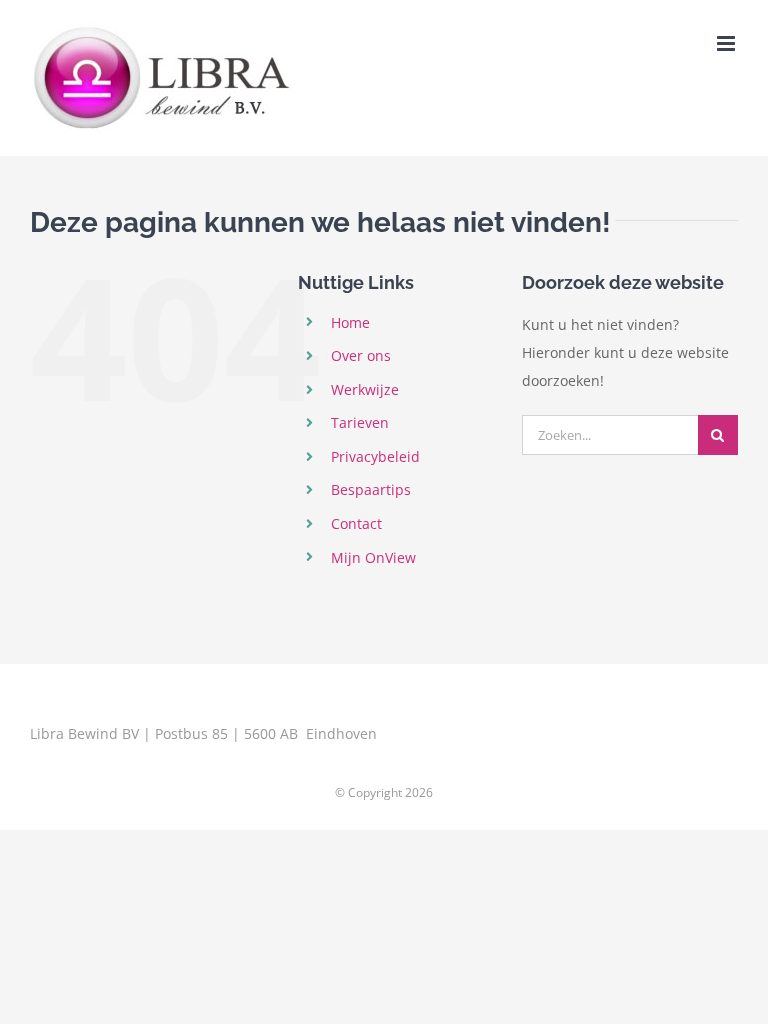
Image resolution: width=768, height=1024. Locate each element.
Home (350, 322)
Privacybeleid (375, 456)
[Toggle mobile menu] (727, 43)
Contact (356, 523)
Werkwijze (365, 389)
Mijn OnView (373, 557)
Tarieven (360, 422)
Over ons (361, 355)
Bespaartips (371, 489)
